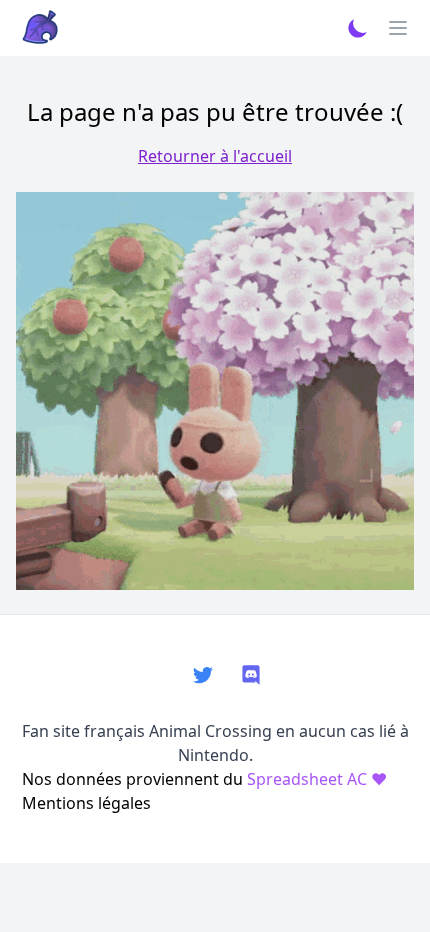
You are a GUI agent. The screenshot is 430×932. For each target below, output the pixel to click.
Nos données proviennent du (204, 779)
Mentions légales (86, 803)
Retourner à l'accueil (215, 156)
